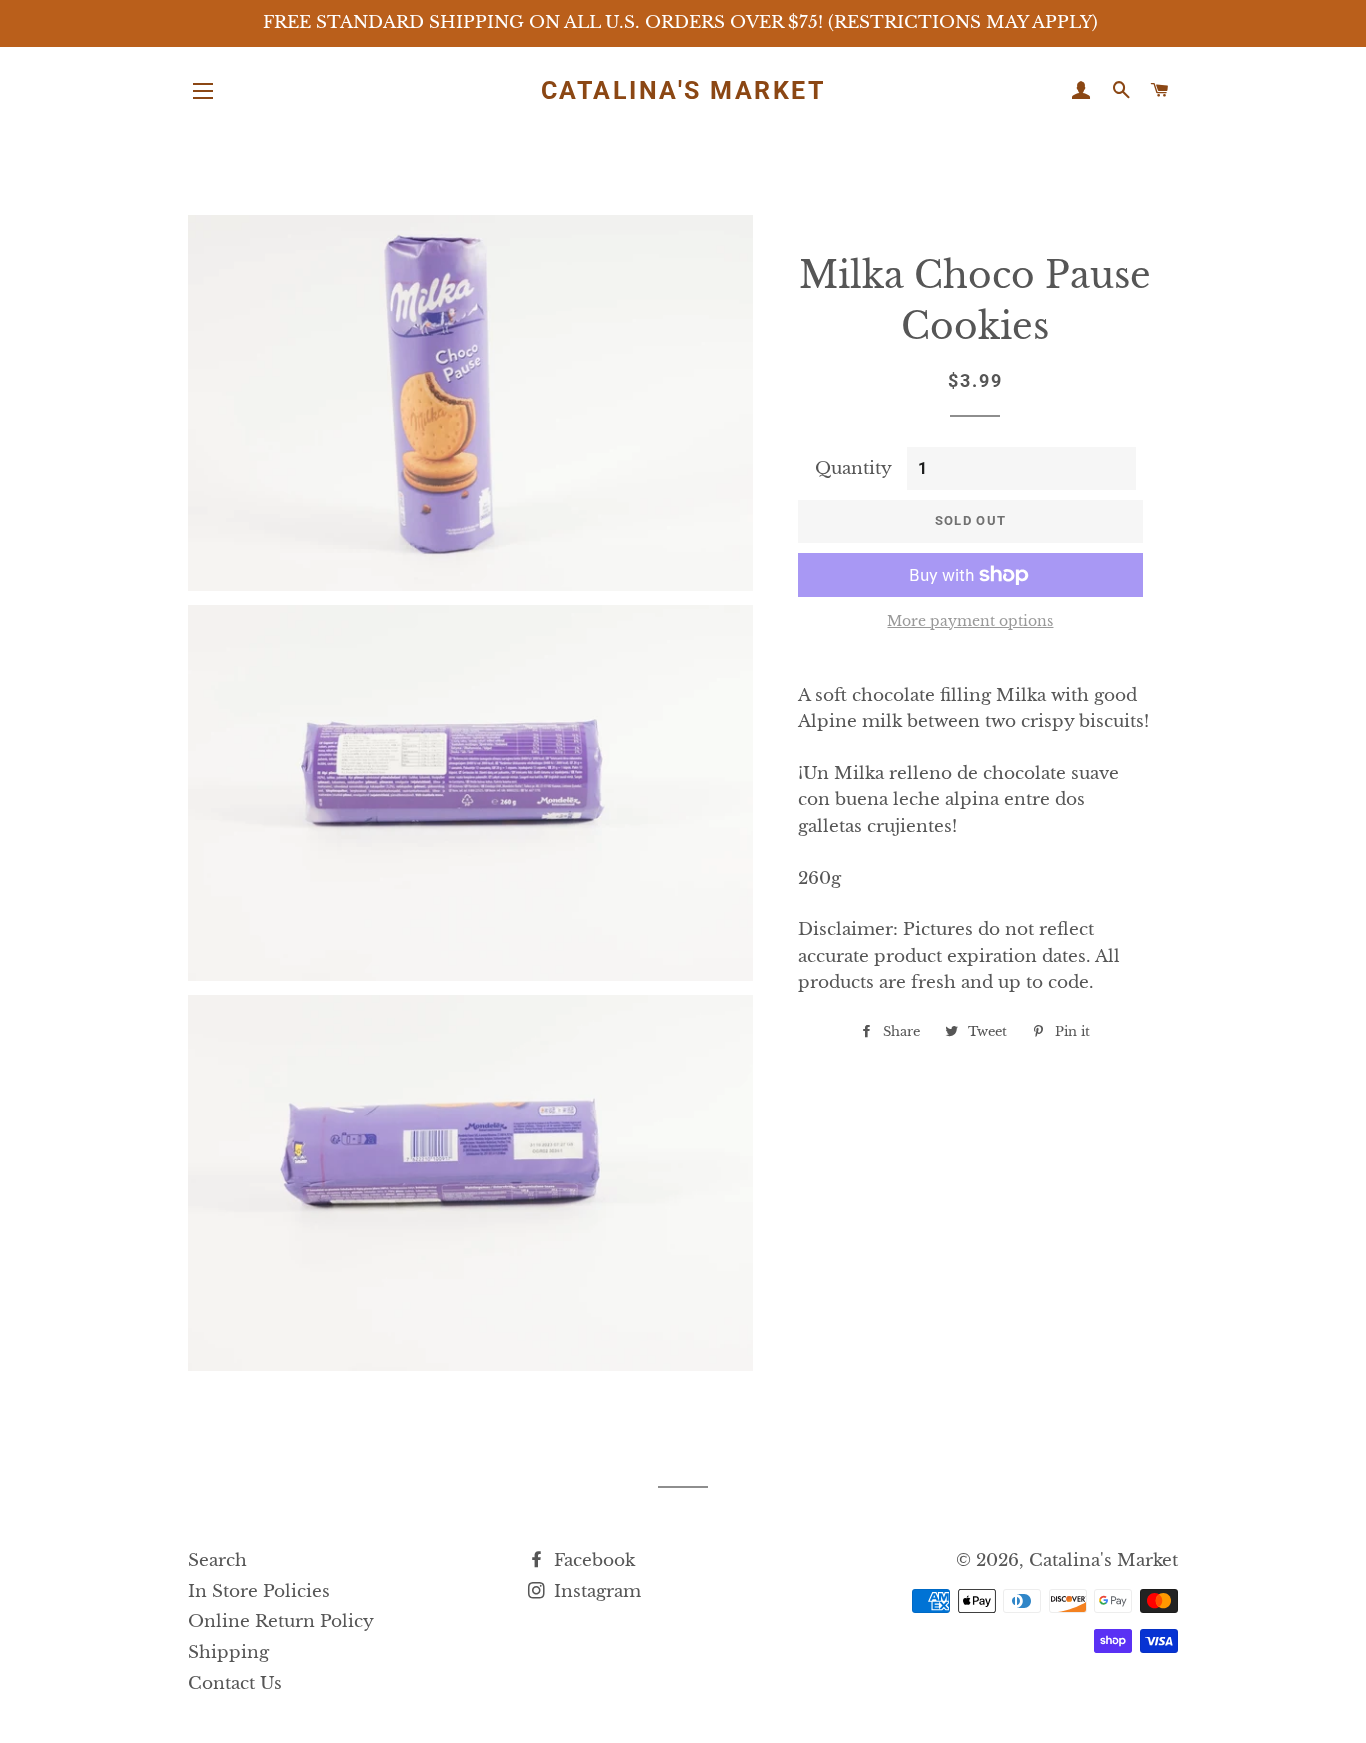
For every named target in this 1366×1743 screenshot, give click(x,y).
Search (217, 1560)
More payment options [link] (970, 621)
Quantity (853, 468)
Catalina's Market (683, 90)
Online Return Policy (281, 1621)
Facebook (592, 1560)
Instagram (595, 1591)
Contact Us (235, 1683)
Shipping (228, 1652)
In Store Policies (259, 1591)
